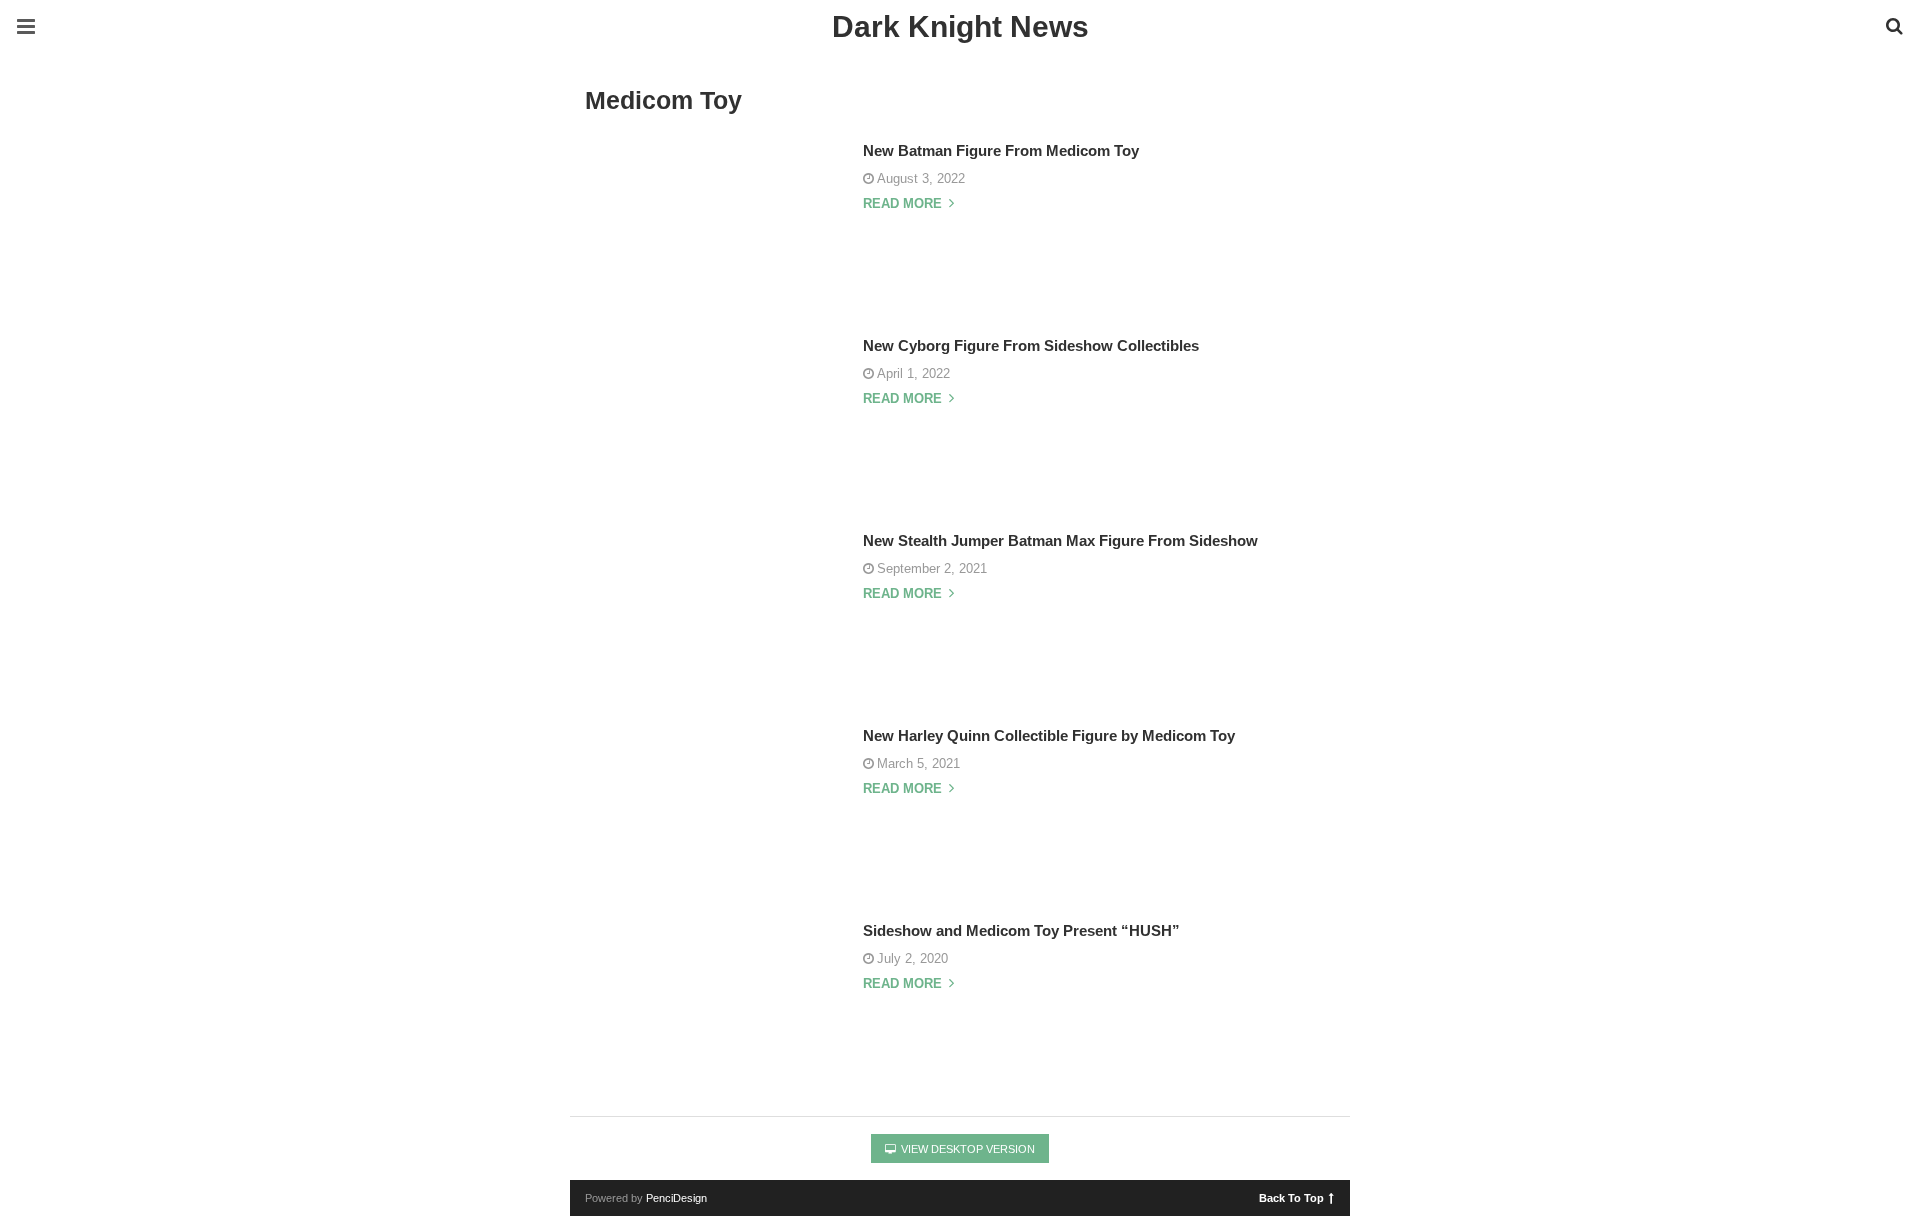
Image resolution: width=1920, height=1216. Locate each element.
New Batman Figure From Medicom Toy (1001, 150)
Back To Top (1291, 1197)
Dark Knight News (960, 26)
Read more (904, 204)
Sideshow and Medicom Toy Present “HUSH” (1021, 930)
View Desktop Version (966, 1149)
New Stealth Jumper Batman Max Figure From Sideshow (1060, 540)
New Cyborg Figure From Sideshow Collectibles (1031, 345)
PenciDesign (676, 1198)
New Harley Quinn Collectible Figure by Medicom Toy (1049, 735)
